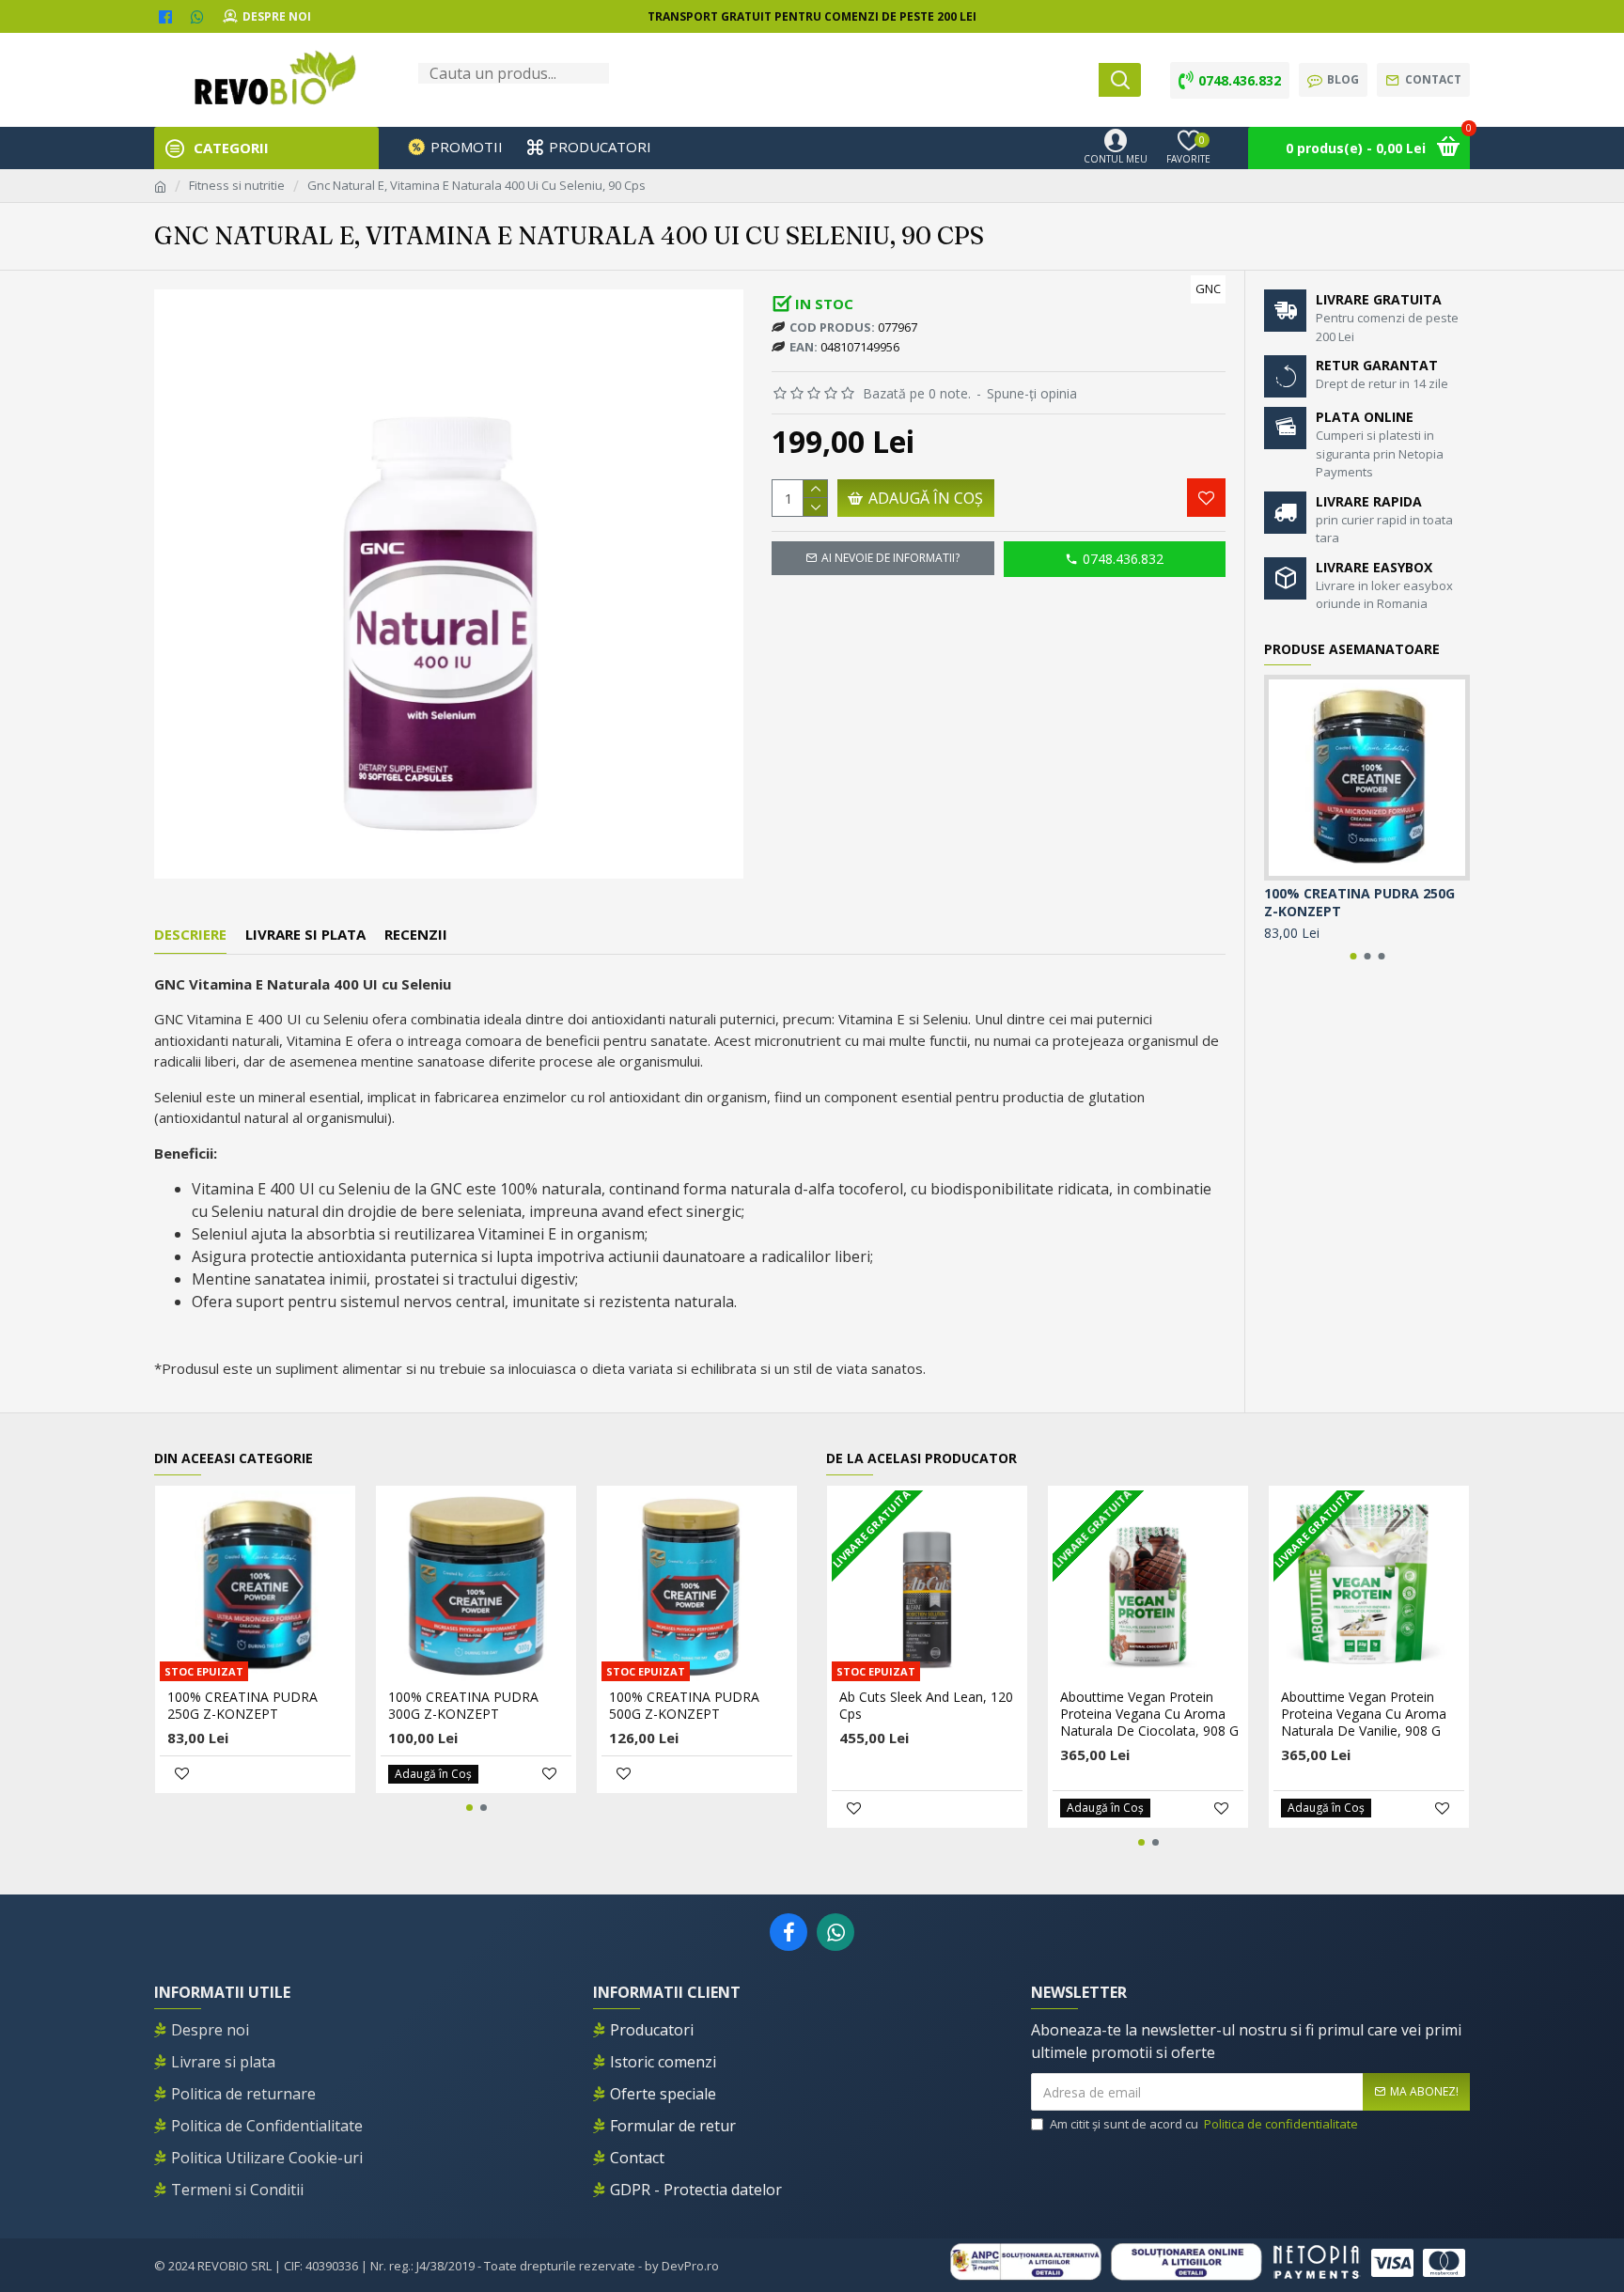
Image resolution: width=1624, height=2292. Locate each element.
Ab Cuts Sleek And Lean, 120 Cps (926, 1706)
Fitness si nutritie (237, 185)
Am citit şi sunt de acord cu (1204, 2124)
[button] (1353, 956)
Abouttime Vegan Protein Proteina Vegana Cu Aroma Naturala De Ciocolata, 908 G (1149, 1714)
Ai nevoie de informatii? (890, 558)
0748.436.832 (1123, 559)
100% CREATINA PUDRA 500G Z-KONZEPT (684, 1706)
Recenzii (416, 935)
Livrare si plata (305, 935)
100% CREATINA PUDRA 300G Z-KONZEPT (463, 1706)
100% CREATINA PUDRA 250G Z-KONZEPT (1359, 902)
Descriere (190, 935)
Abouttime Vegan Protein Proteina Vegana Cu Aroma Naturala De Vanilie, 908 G (1364, 1714)
